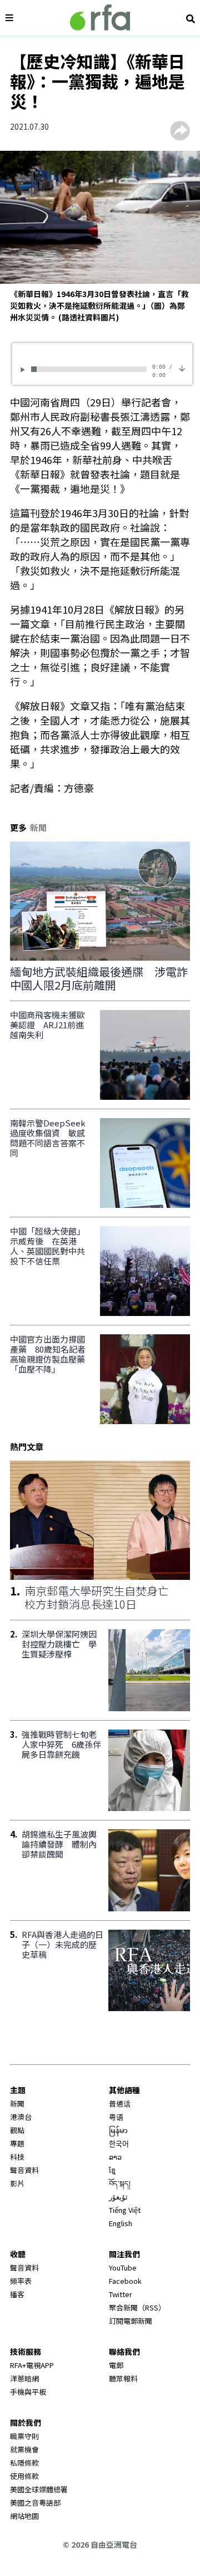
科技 (17, 2157)
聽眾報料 (123, 2378)
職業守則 (24, 2436)
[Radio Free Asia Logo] (100, 17)
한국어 (119, 2143)
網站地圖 (24, 2516)
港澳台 (21, 2117)
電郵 (116, 2365)
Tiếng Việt (125, 2210)
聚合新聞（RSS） (137, 2307)
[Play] (24, 369)
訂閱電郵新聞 (131, 2321)
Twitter (121, 2294)
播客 (17, 2294)
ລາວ (115, 2157)
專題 (17, 2143)
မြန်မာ (118, 2130)
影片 (17, 2183)
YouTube (123, 2268)
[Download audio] (182, 368)
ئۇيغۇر (118, 2197)
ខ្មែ (112, 2170)
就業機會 (24, 2449)
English (121, 2223)
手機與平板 (28, 2392)
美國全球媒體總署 (39, 2489)
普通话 (120, 2103)
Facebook (125, 2281)
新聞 (17, 2103)
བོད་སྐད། (120, 2183)
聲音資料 (24, 2170)
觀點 (17, 2130)
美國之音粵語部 (35, 2503)
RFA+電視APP (32, 2365)
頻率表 (21, 2281)
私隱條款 (24, 2463)
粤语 (116, 2117)
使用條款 (24, 2476)
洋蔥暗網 (24, 2378)
